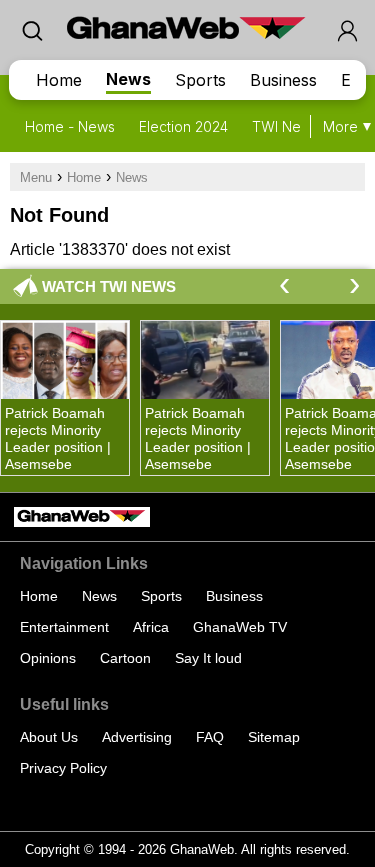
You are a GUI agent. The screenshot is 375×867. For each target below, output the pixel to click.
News (128, 79)
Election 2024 (183, 126)
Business (283, 80)
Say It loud (208, 658)
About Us (49, 737)
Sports (200, 80)
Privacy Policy (63, 768)
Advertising (137, 737)
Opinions (48, 658)
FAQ (210, 737)
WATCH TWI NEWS (109, 286)
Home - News (70, 126)
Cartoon (125, 658)
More (340, 126)
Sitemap (274, 737)
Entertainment (64, 627)
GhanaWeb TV (240, 627)
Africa (151, 627)
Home (59, 80)
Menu (36, 177)
